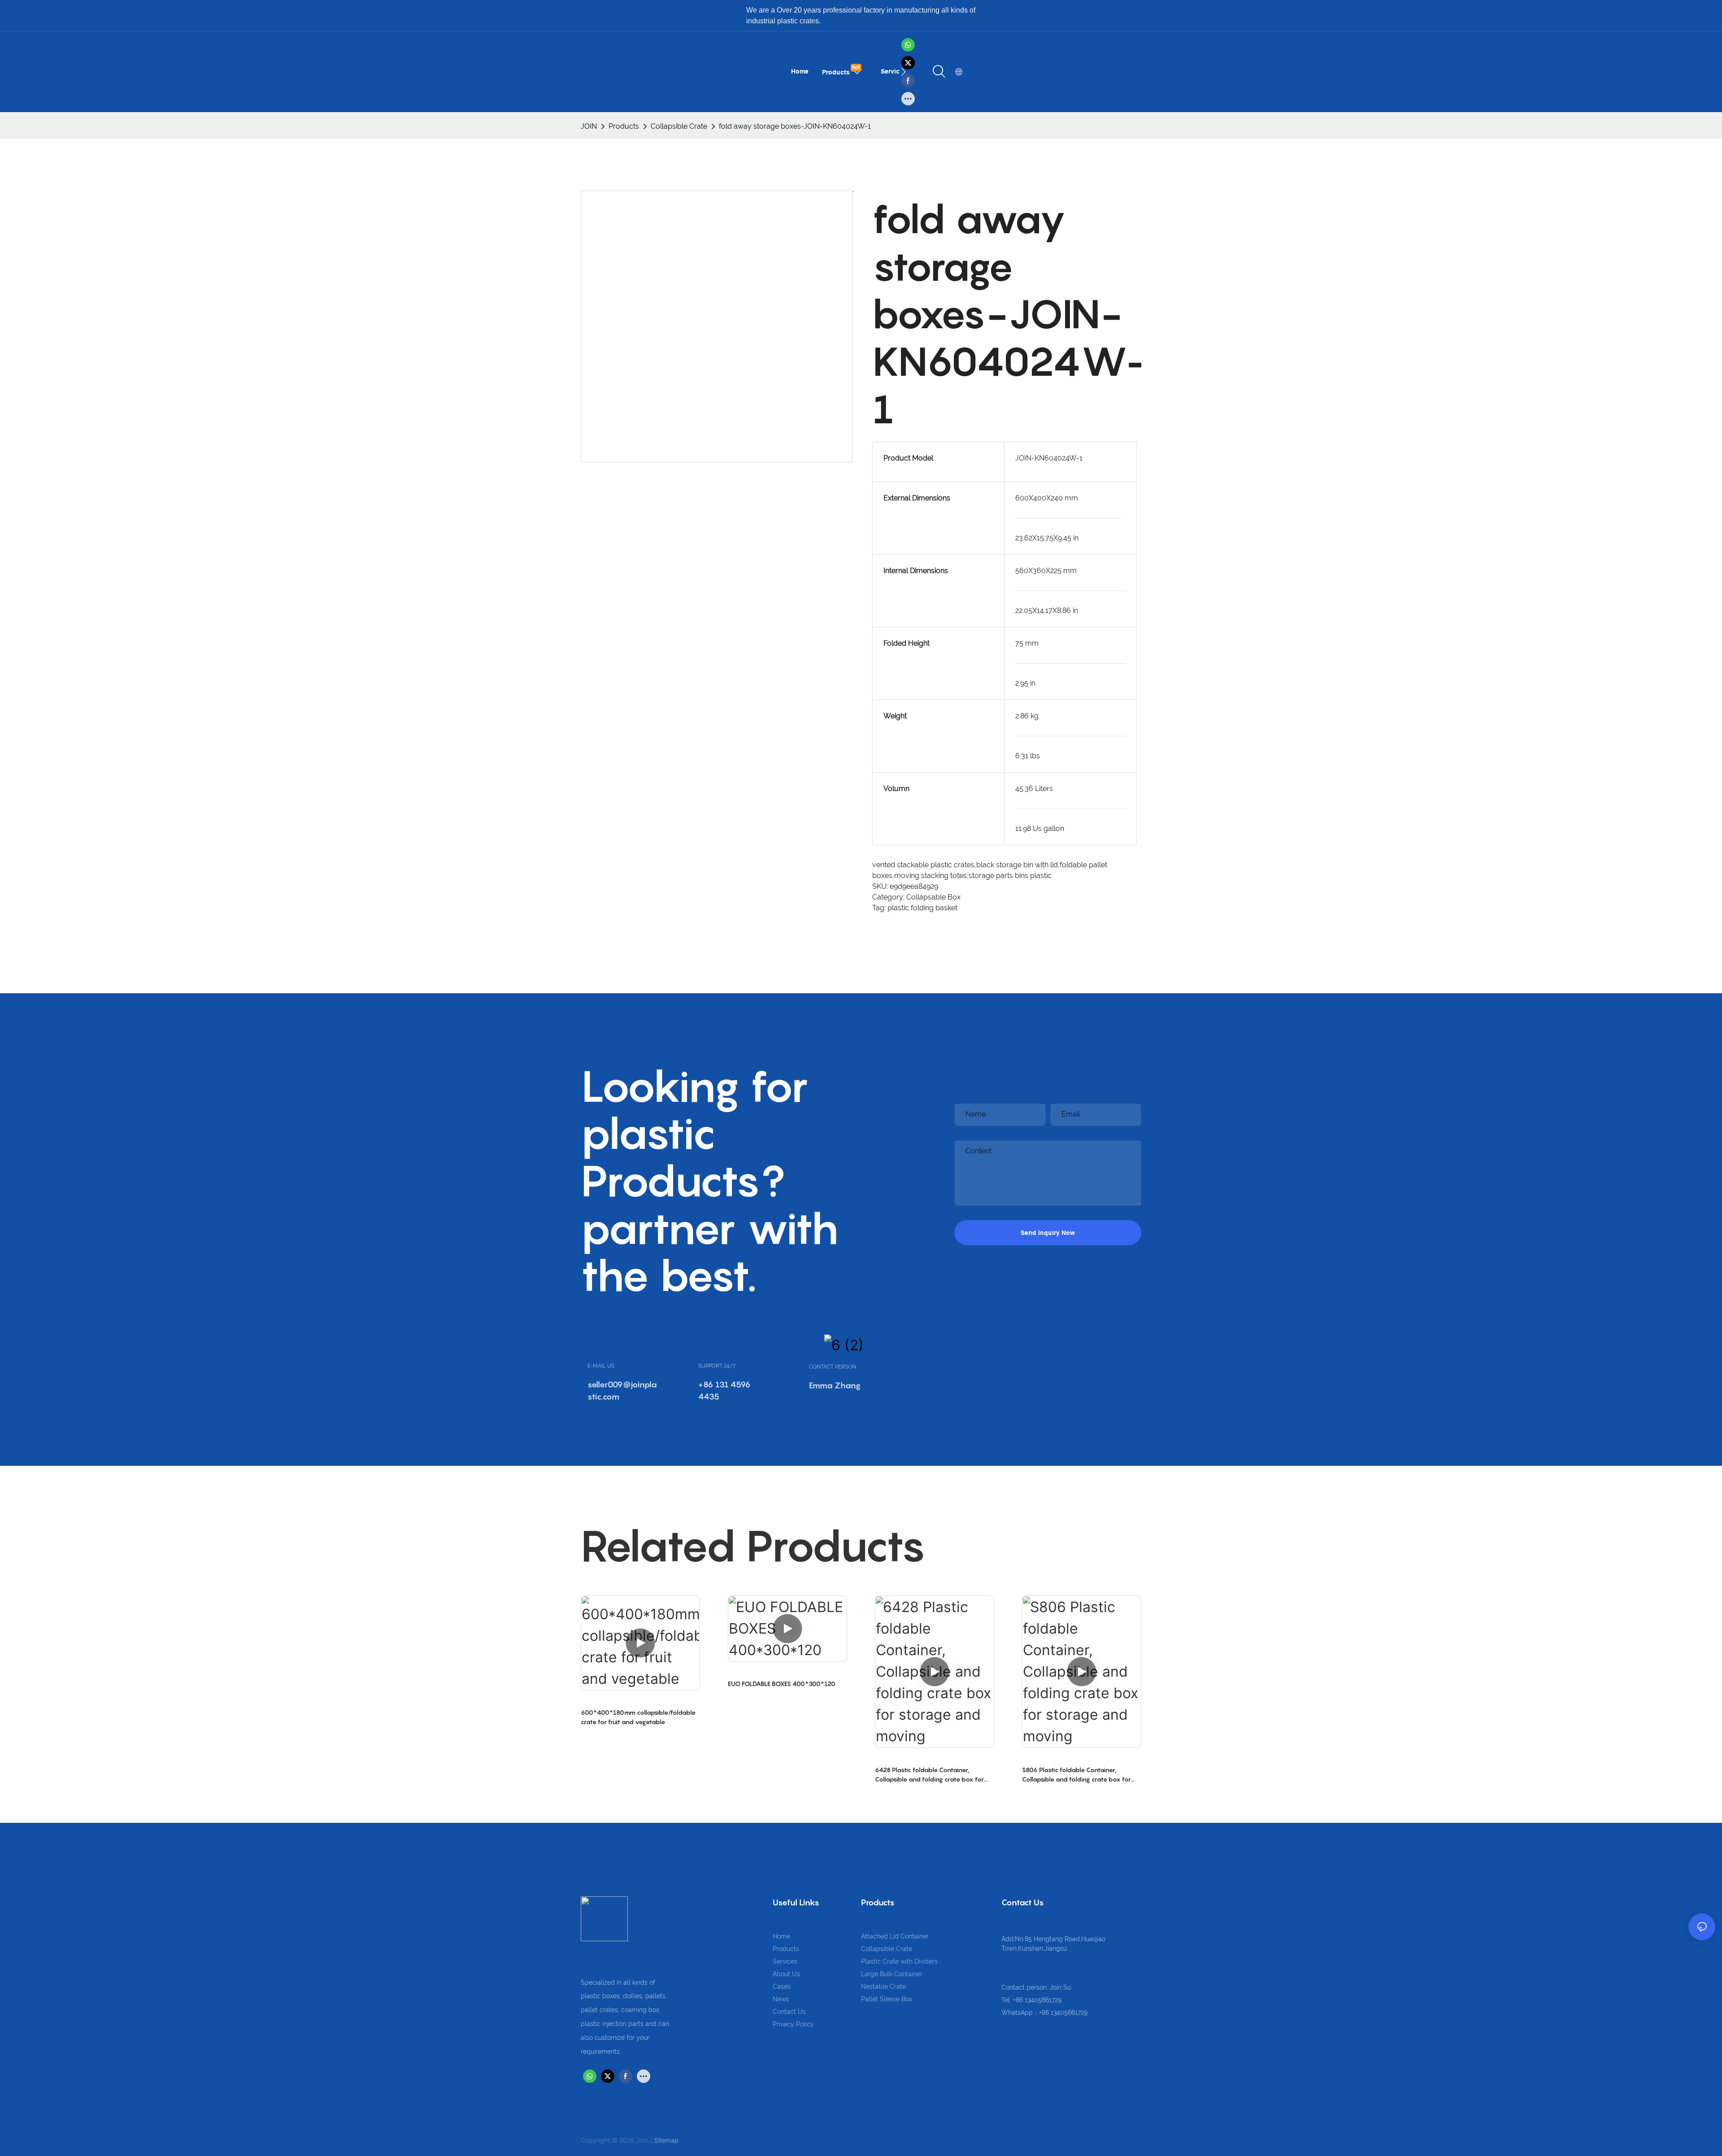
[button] (903, 72)
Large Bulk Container (892, 1974)
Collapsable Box (933, 897)
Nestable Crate (883, 1986)
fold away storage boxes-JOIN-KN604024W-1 (795, 126)
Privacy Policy (793, 2024)
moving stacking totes (931, 876)
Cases (782, 1986)
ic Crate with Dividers (907, 1961)
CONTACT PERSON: (833, 1367)
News (781, 1999)
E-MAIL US (601, 1366)
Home (781, 1936)
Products (624, 126)
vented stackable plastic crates (923, 865)
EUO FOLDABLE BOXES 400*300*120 (782, 1684)
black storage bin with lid (1017, 865)
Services (785, 1961)
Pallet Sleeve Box (887, 1999)
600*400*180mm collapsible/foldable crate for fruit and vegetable (638, 1717)
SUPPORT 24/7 (717, 1366)
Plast (868, 1961)
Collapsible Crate (679, 126)
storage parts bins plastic (1010, 876)
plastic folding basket (922, 908)
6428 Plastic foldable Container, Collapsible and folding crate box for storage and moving (929, 1775)
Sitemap (666, 2140)
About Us (786, 1974)
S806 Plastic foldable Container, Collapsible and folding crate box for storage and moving (1076, 1775)
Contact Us (789, 2012)
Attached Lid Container (895, 1936)
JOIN (589, 126)
